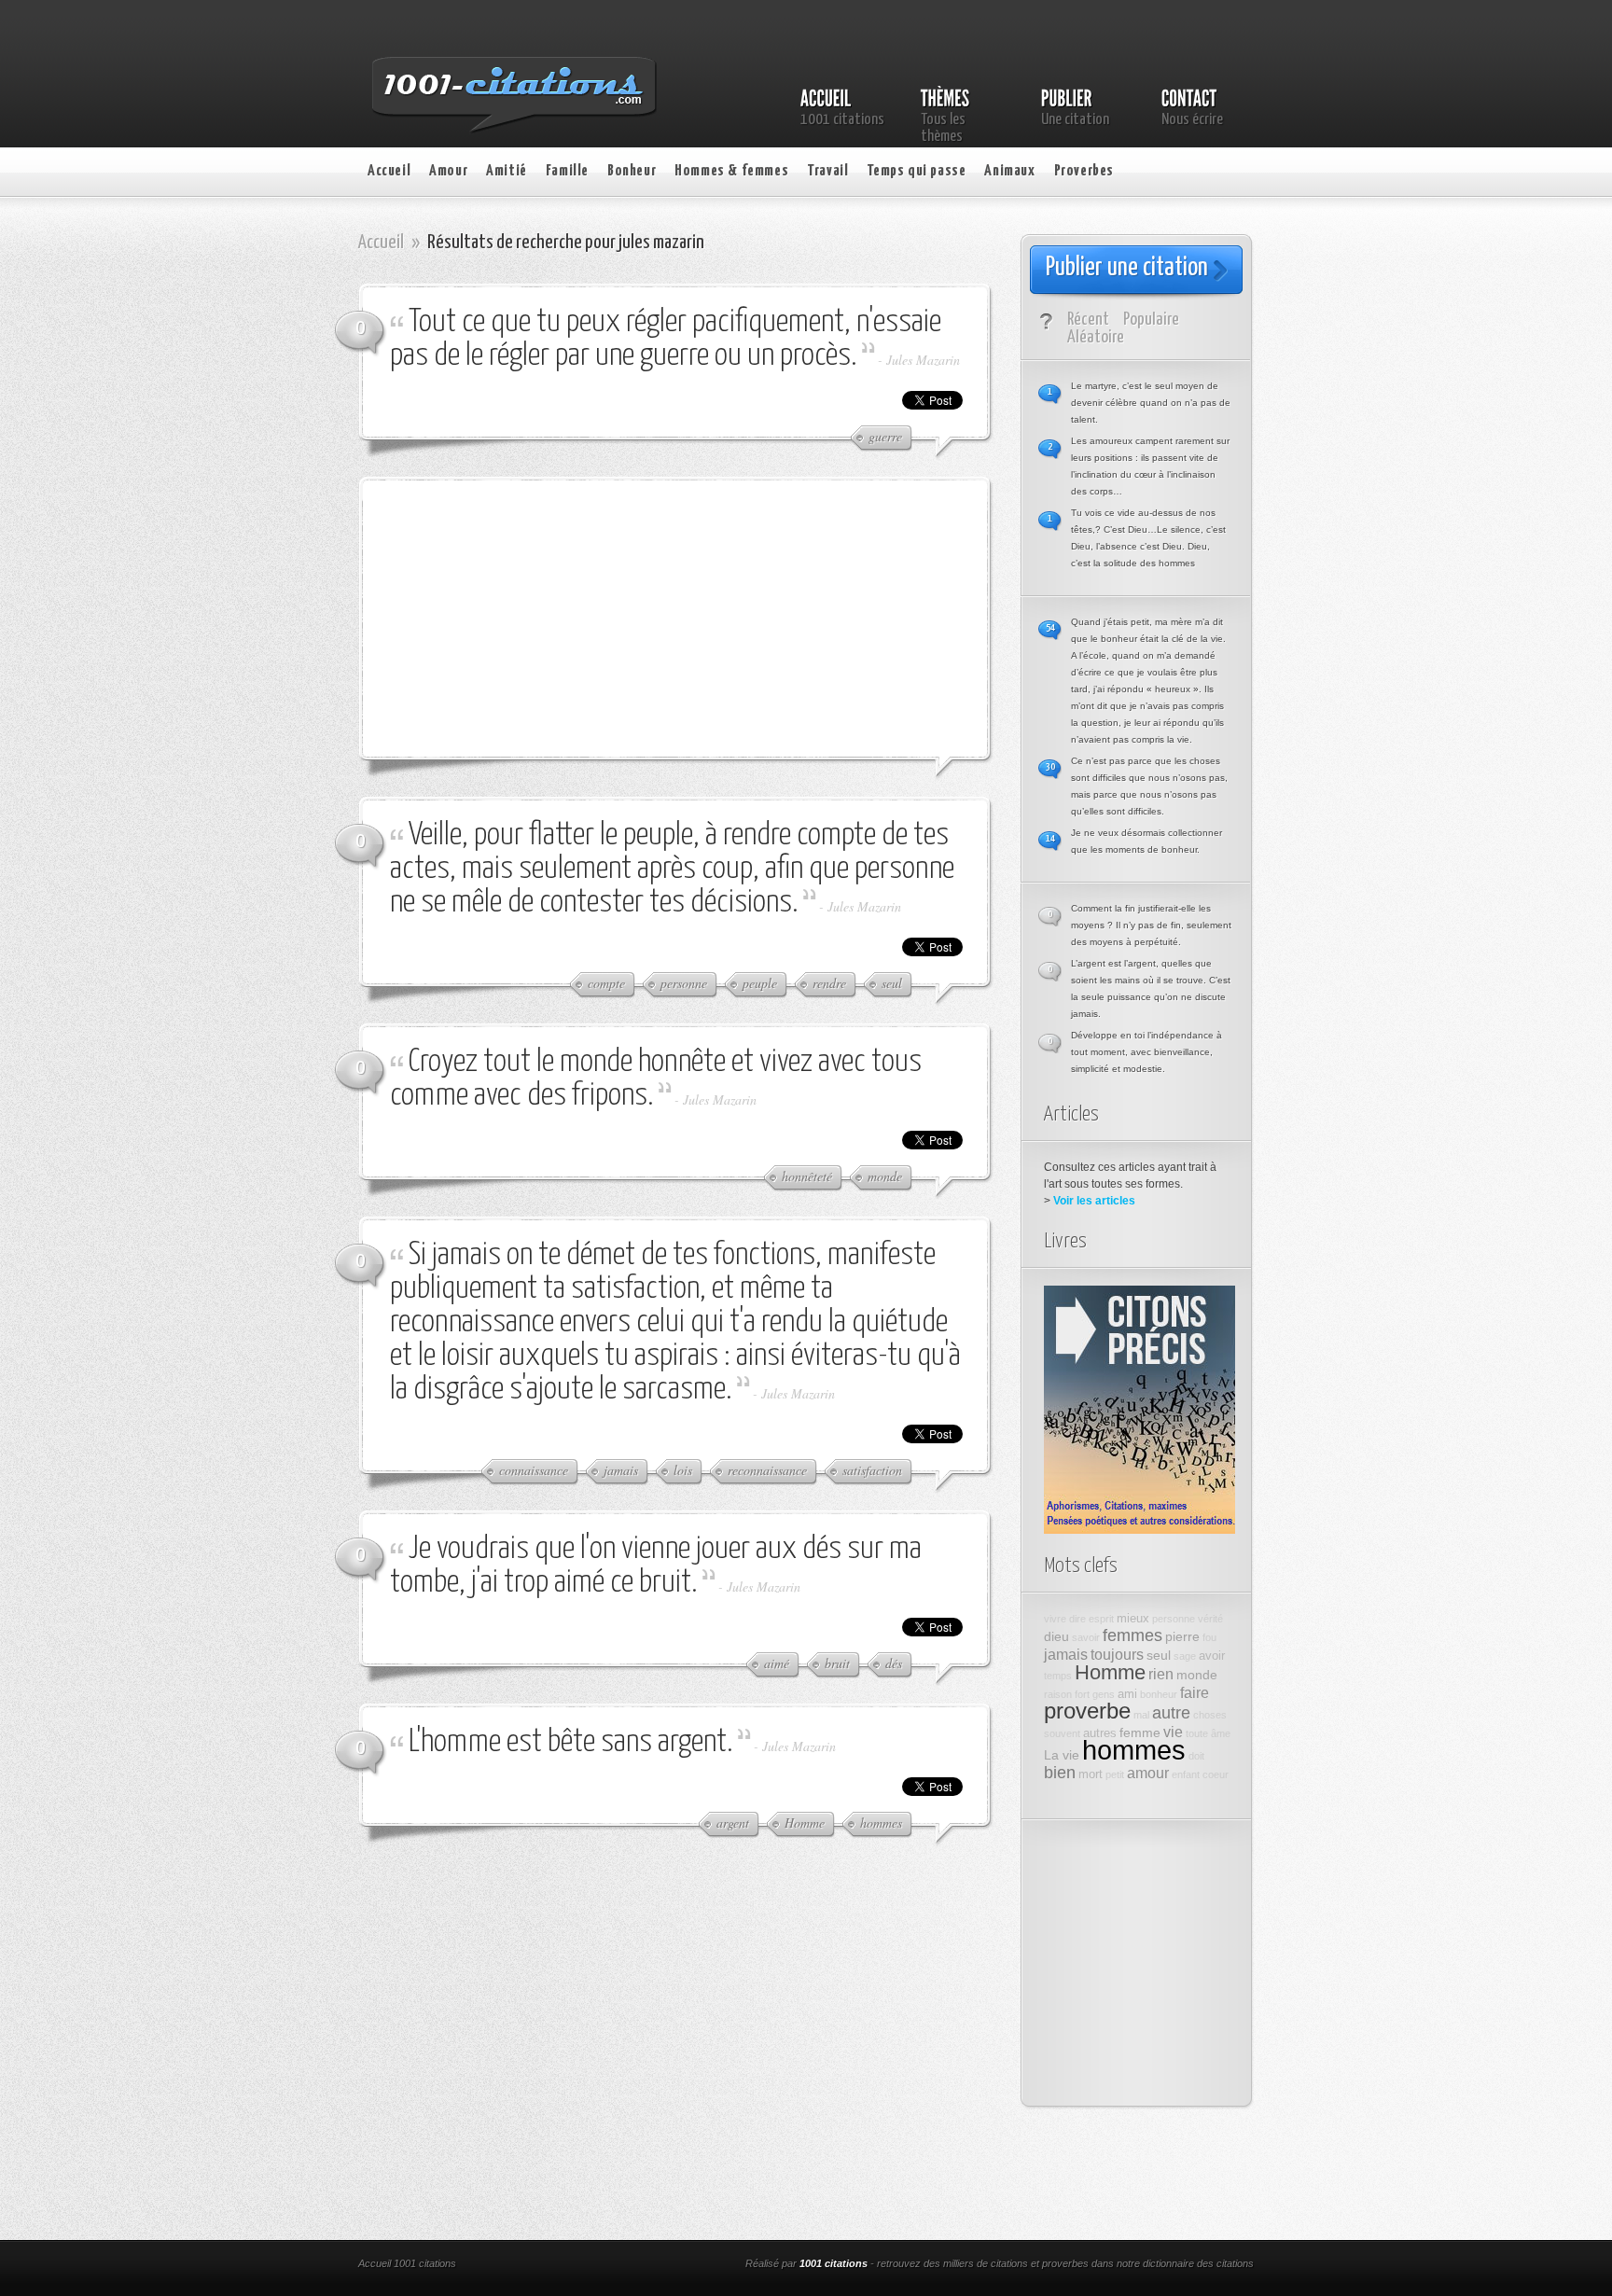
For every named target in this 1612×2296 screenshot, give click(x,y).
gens (1104, 1694)
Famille (567, 171)
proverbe (1087, 1711)
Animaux (1009, 171)
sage (1185, 1656)
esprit (1101, 1619)
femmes (1133, 1635)
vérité (1210, 1619)
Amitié (507, 171)
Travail (827, 171)
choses (1210, 1715)
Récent (1088, 320)
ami (1127, 1694)
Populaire (1151, 320)
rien (1161, 1674)
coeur (1216, 1774)
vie (1173, 1732)
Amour (448, 171)
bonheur (1159, 1694)
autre (1171, 1713)
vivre (1055, 1619)
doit (1196, 1756)
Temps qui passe (916, 171)
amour (1148, 1773)
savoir (1086, 1637)
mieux (1133, 1619)
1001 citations (834, 2263)
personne (1174, 1619)
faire (1195, 1692)
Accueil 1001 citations (407, 2263)
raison (1058, 1694)
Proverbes (1084, 171)
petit (1115, 1774)
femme (1140, 1732)
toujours (1117, 1654)
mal (1141, 1715)
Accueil (389, 171)
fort (1082, 1694)
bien (1060, 1773)
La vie (1062, 1755)
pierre (1182, 1636)
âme (1221, 1733)
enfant (1186, 1774)
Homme (1110, 1672)
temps (1058, 1676)
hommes (1134, 1750)
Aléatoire (1096, 337)
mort (1091, 1774)
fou (1209, 1637)
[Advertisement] (531, 617)
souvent (1062, 1733)
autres (1100, 1733)
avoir (1212, 1656)
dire (1077, 1619)
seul (1159, 1655)
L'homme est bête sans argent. (571, 1742)
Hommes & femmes (731, 171)
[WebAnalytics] (608, 2265)
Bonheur (632, 171)
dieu (1056, 1636)
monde (1197, 1675)
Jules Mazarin (923, 360)
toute (1197, 1733)
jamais (1066, 1654)
